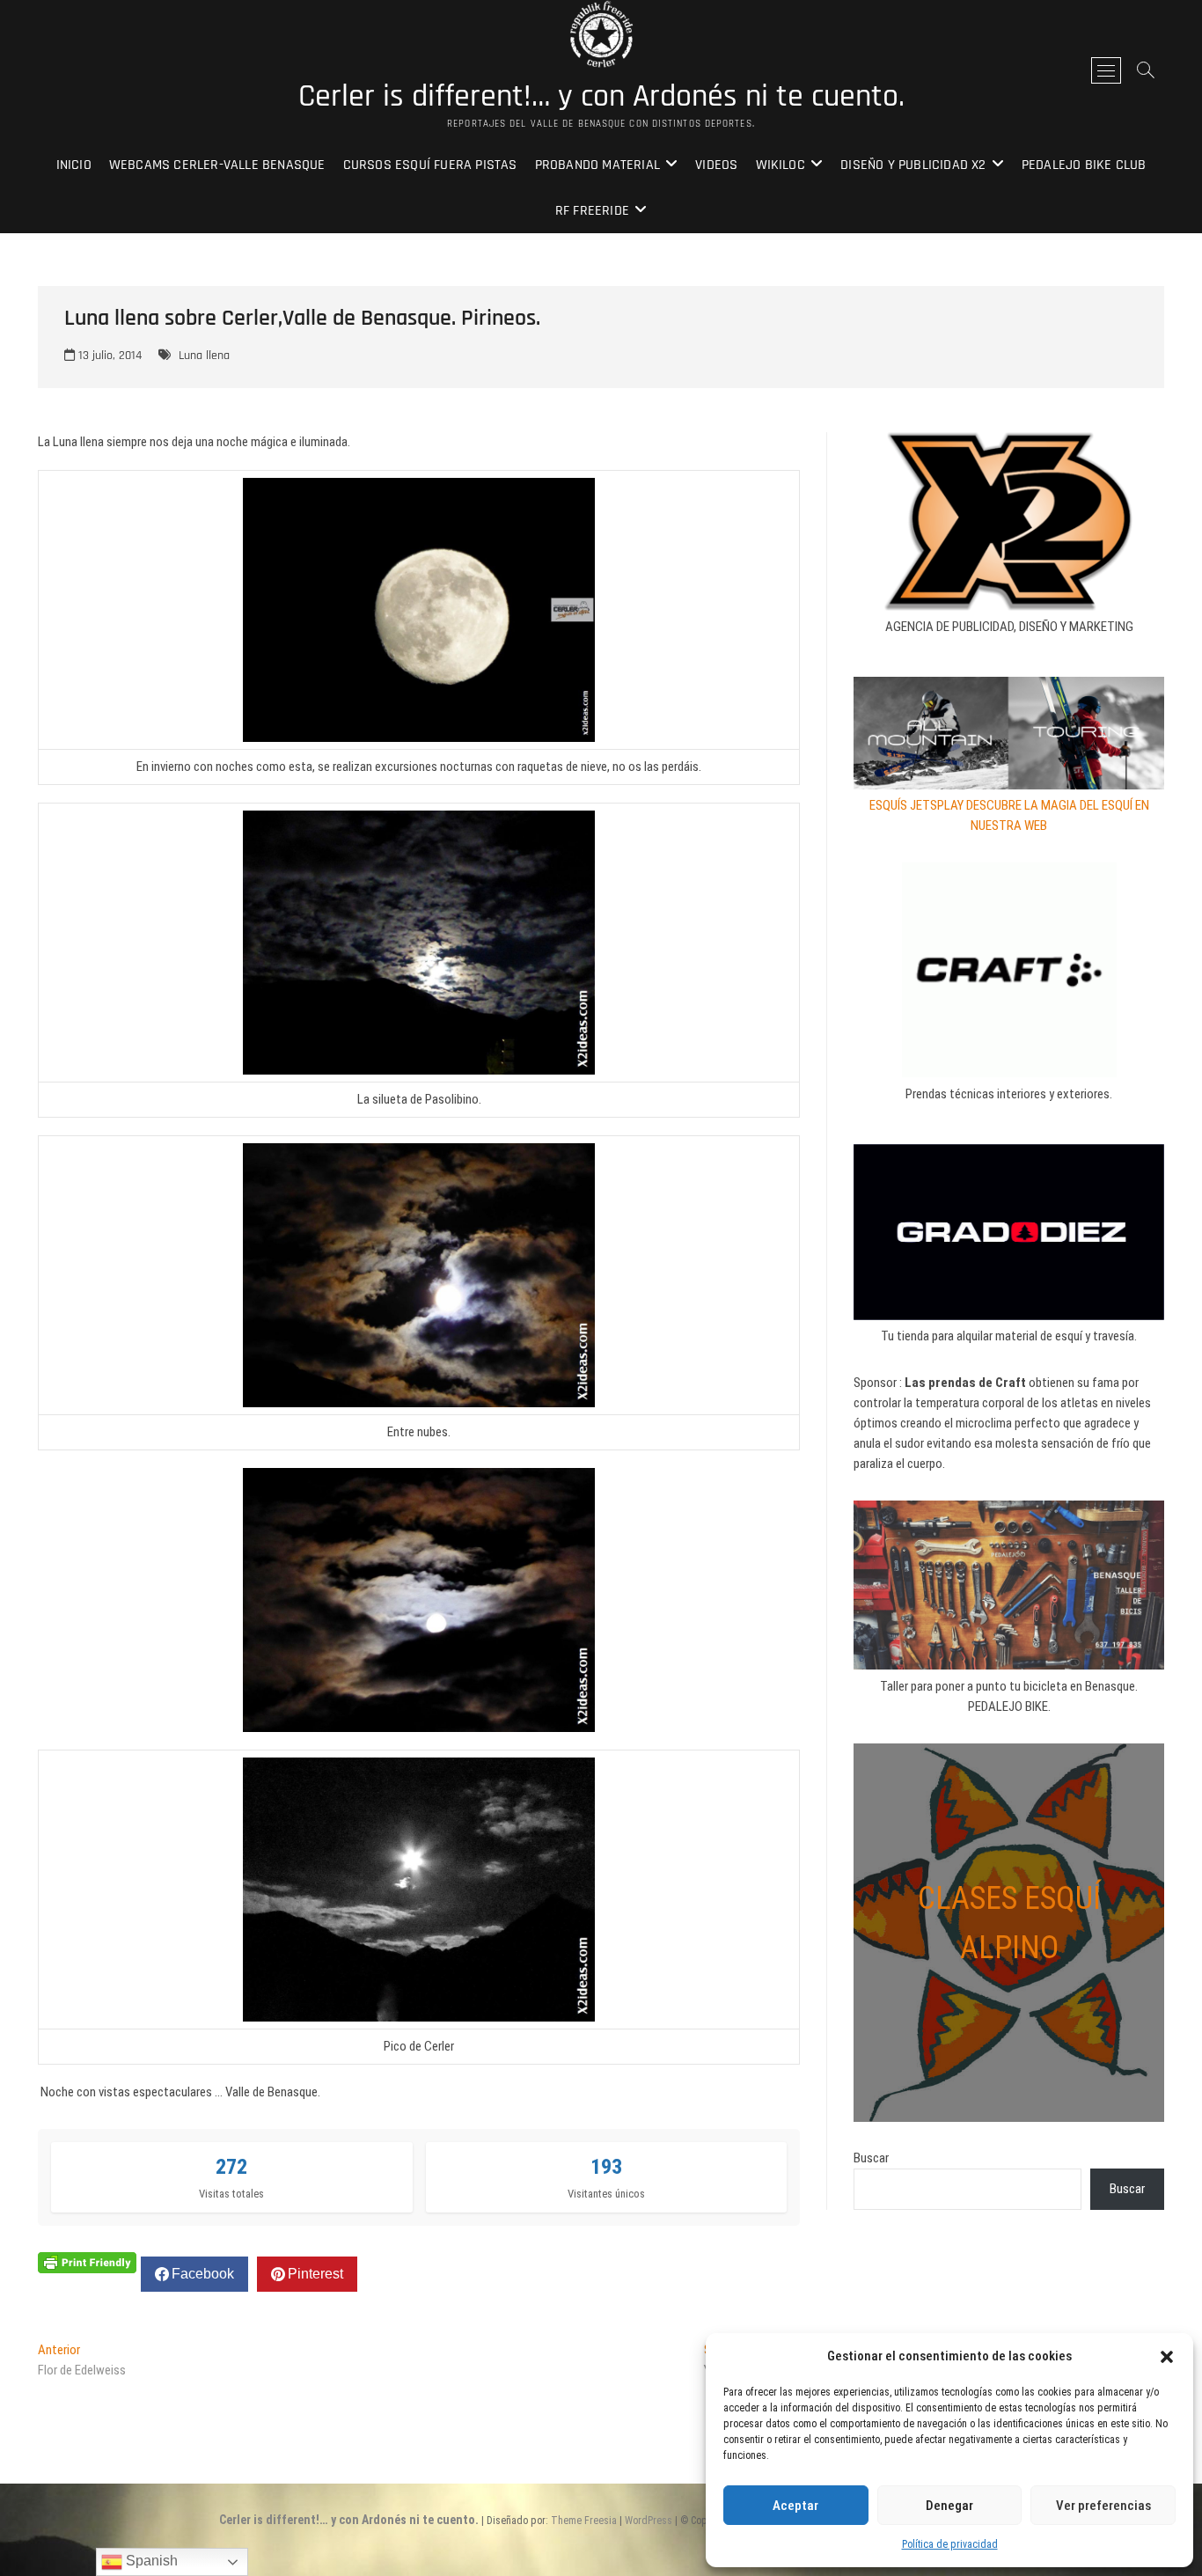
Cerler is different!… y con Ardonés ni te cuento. (601, 97)
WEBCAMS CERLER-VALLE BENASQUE (217, 165)
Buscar (871, 2158)
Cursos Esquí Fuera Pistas (430, 165)
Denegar (949, 2506)
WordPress (649, 2521)
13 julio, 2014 (108, 356)
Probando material (597, 165)
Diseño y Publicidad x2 (913, 165)
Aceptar (795, 2506)
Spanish (150, 2561)
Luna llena (204, 356)
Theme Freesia (584, 2521)
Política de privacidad (950, 2544)
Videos (716, 165)
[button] (1167, 2357)
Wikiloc (781, 165)
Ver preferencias (1103, 2506)
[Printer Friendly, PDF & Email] (87, 2262)
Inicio (74, 165)
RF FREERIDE (592, 211)
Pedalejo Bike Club (1084, 165)
